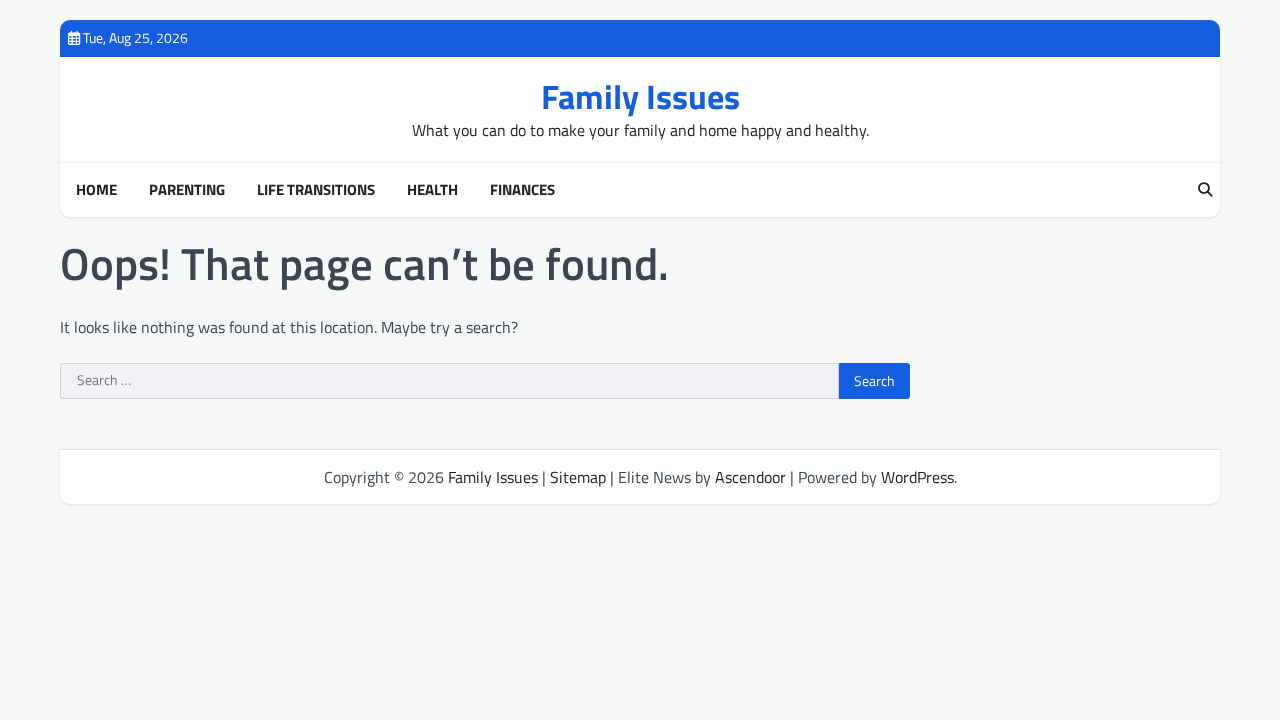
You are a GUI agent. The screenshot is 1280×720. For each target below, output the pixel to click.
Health (432, 190)
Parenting (187, 190)
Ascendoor (750, 477)
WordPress (917, 477)
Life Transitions (316, 190)
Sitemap (578, 477)
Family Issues (640, 96)
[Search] (1205, 190)
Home (96, 190)
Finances (522, 190)
